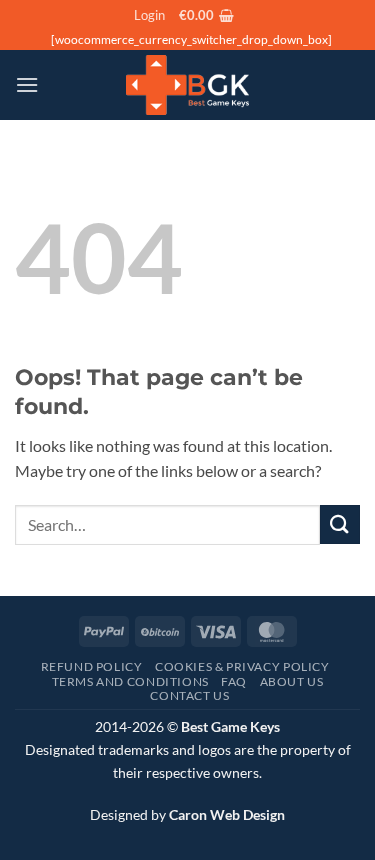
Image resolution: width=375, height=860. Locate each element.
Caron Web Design (227, 814)
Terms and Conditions (130, 681)
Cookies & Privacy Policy (242, 666)
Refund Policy (92, 666)
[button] (149, 15)
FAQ (234, 681)
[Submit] (340, 524)
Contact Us (189, 695)
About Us (292, 681)
